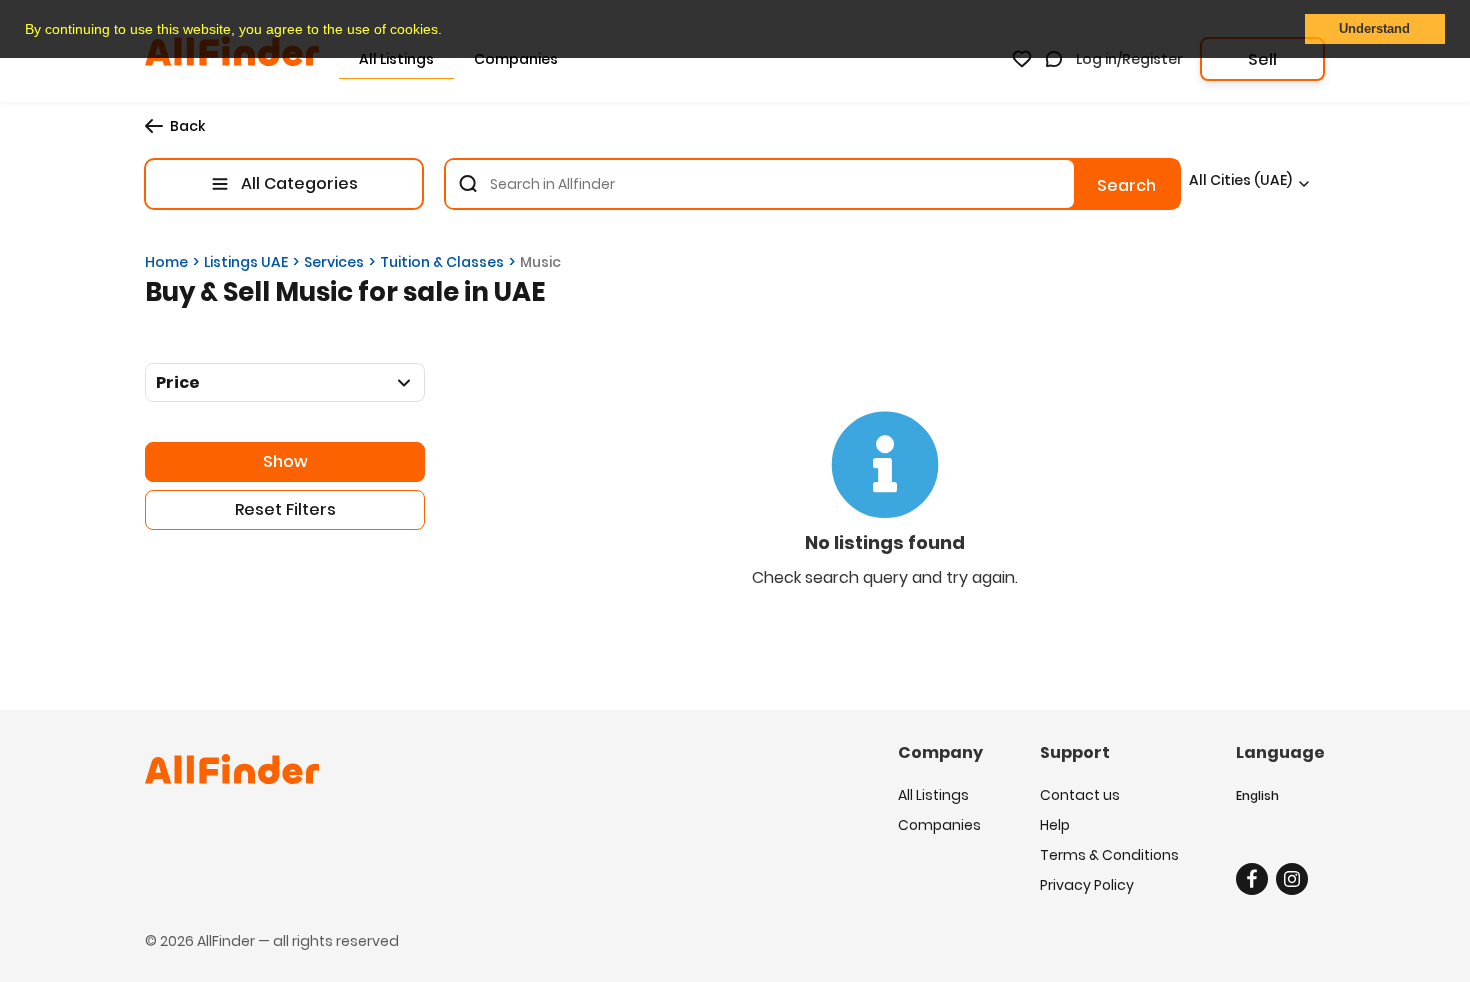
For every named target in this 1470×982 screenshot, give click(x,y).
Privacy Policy (1087, 885)
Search (1126, 185)
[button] (449, 31)
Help (1055, 825)
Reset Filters (285, 509)
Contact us (1080, 795)
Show (285, 461)
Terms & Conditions (1109, 855)
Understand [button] (1374, 29)
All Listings (933, 795)
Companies (939, 825)
